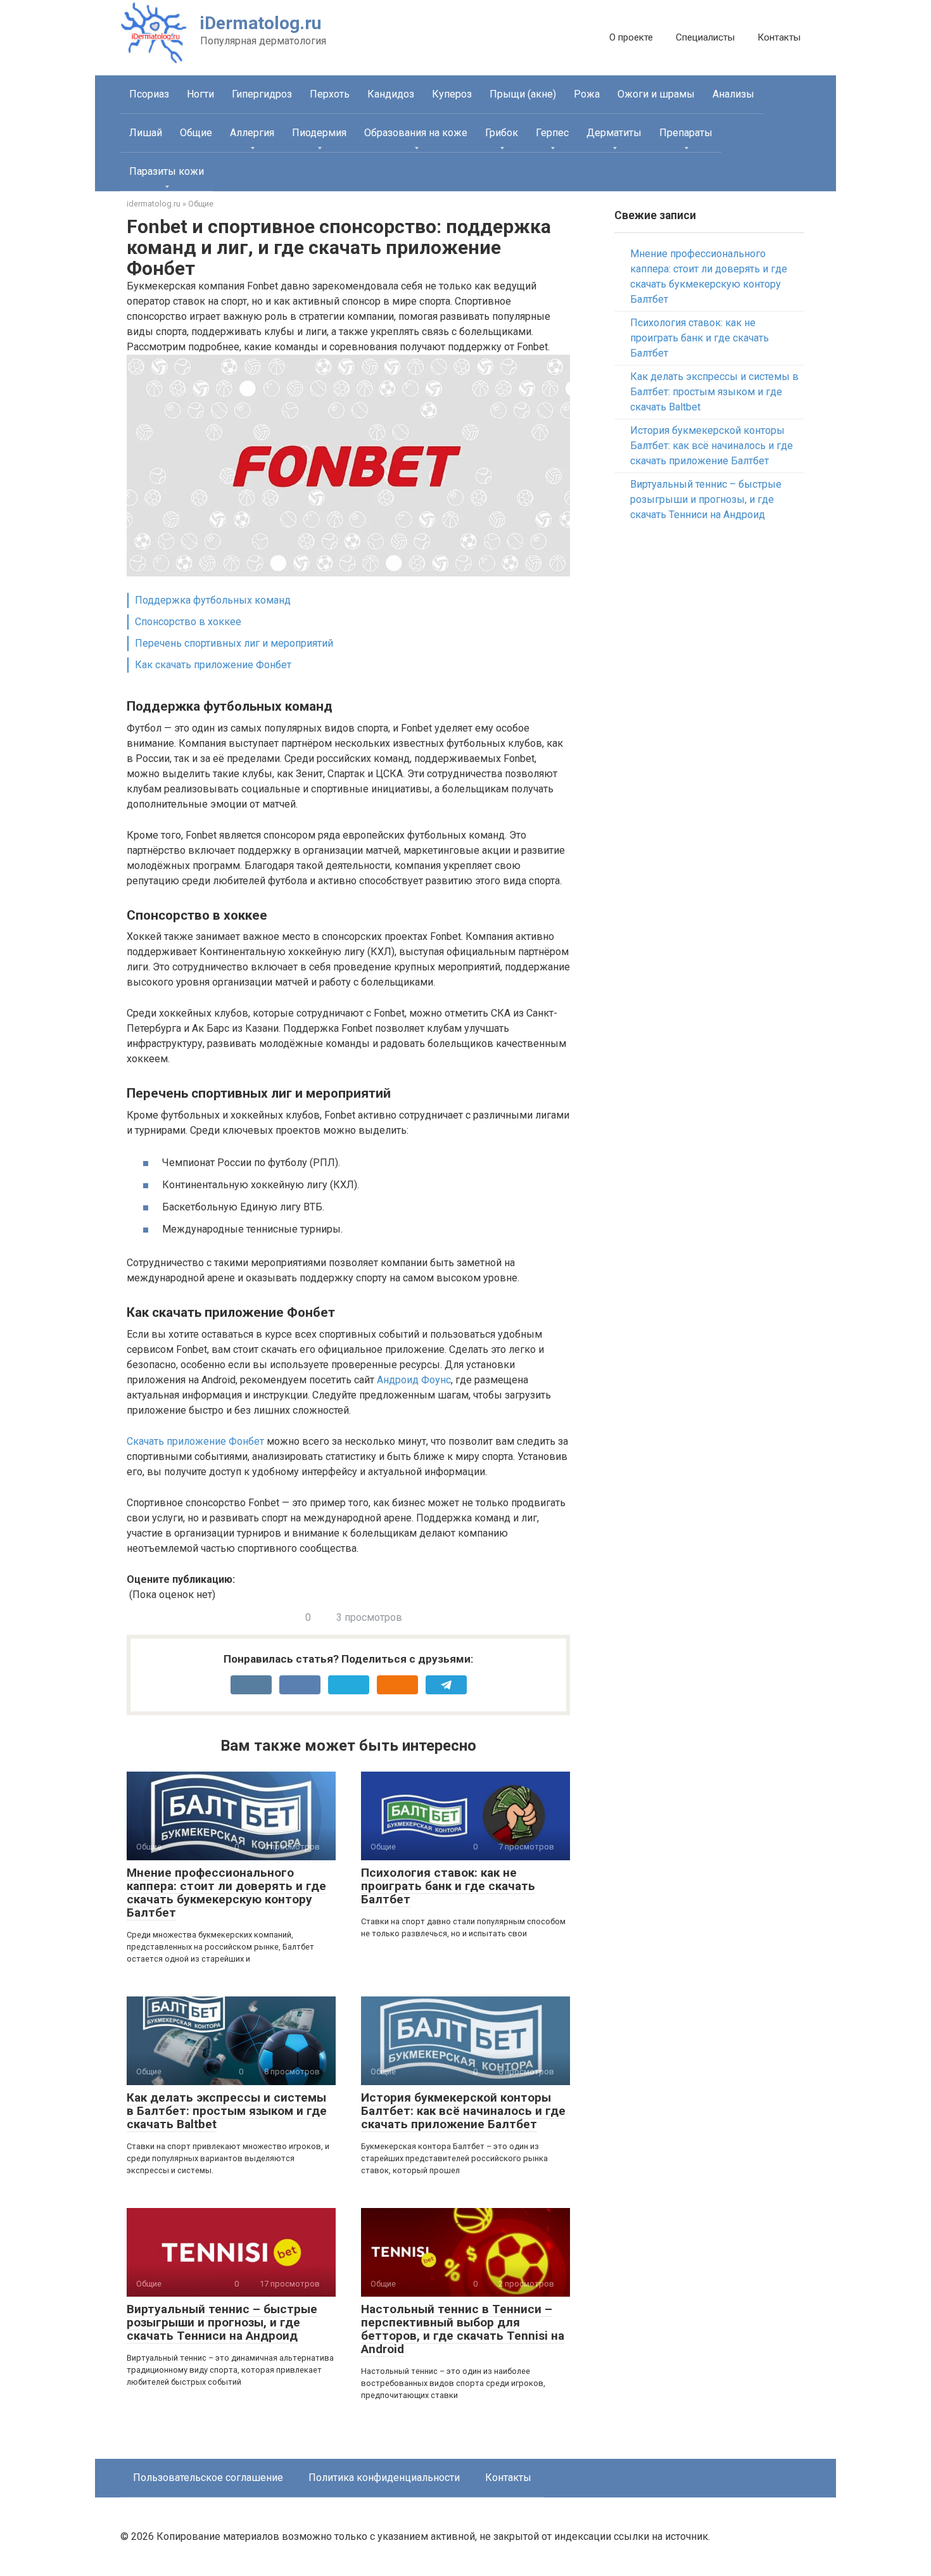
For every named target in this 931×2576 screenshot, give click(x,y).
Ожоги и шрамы (656, 94)
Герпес (552, 133)
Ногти (200, 94)
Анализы (733, 94)
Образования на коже (416, 133)
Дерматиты (614, 133)
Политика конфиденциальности (384, 2478)
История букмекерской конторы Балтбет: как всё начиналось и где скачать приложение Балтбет (463, 2111)
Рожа (587, 94)
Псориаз (149, 94)
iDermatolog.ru (261, 23)
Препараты (686, 133)
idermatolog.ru (154, 204)
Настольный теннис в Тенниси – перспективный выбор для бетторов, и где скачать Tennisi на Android (463, 2329)
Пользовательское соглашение (208, 2478)
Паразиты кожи (167, 171)
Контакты (779, 37)
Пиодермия (319, 133)
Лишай (146, 133)
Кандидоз (391, 94)
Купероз (452, 94)
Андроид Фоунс (414, 1380)
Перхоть (330, 94)
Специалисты (705, 37)
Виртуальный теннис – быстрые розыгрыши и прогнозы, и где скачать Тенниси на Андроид (222, 2322)
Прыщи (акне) (523, 94)
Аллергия (252, 133)
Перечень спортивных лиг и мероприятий (234, 643)
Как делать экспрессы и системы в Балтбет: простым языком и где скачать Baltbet (227, 2111)
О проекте (631, 37)
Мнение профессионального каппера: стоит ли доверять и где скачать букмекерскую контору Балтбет (226, 1893)
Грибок (502, 133)
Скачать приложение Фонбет (195, 1441)
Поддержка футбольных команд (213, 600)
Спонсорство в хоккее (188, 622)
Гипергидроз (262, 94)
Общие (196, 133)
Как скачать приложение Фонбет (213, 665)
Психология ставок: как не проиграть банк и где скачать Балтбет (448, 1886)
